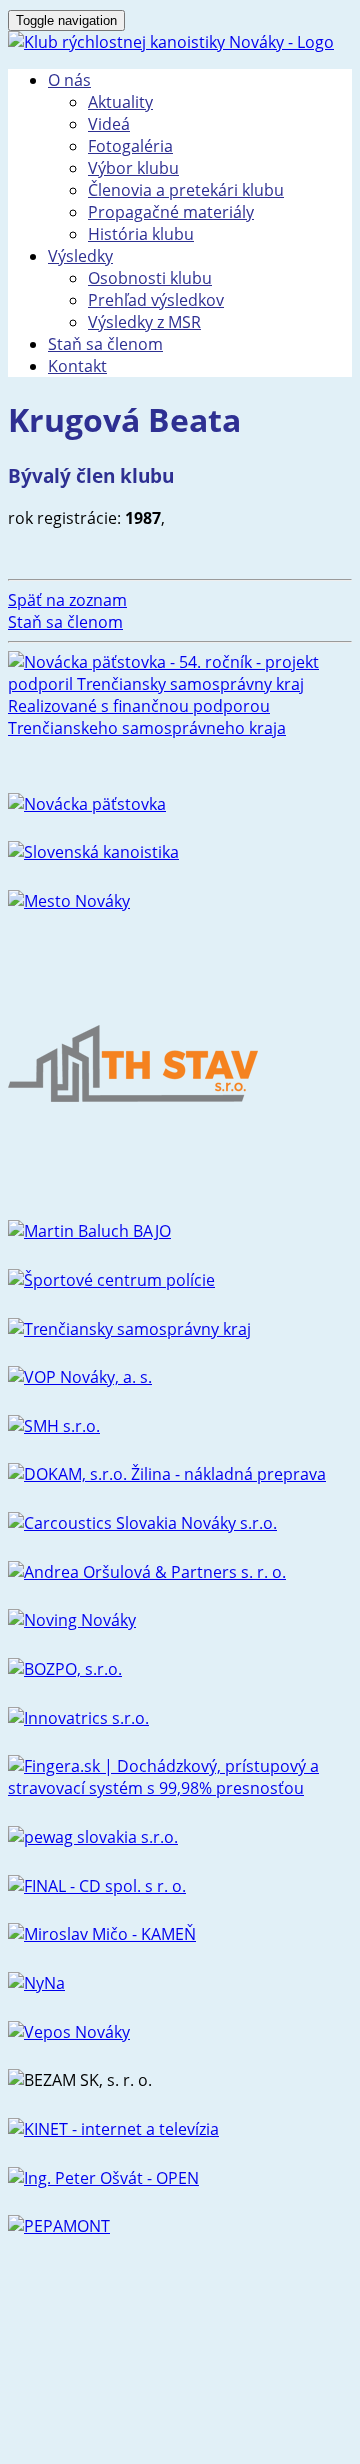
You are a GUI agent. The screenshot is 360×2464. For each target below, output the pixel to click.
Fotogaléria (130, 146)
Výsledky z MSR (144, 322)
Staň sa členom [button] (65, 622)
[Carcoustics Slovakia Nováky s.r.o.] (142, 1523)
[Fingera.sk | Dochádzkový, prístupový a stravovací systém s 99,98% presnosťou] (180, 1788)
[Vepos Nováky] (69, 2032)
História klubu (141, 234)
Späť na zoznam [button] (67, 600)
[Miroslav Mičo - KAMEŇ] (102, 1934)
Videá (109, 124)
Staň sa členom (105, 344)
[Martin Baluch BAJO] (89, 1231)
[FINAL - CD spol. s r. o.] (97, 1886)
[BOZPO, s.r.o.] (65, 1669)
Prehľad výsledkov (156, 300)
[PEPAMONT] (59, 2226)
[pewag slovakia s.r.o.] (93, 1837)
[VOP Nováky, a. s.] (80, 1377)
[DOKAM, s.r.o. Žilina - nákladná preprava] (167, 1474)
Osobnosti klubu (150, 278)
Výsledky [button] (80, 256)
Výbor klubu (133, 168)
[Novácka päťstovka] (87, 804)
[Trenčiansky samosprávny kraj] (129, 1329)
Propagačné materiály (171, 212)
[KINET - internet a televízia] (113, 2129)
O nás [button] (69, 80)
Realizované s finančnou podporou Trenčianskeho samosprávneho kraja (147, 717)
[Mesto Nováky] (69, 901)
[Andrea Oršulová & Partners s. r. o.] (147, 1572)
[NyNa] (36, 1983)
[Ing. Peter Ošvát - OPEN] (103, 2178)
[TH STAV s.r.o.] (133, 1183)
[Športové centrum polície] (111, 1280)
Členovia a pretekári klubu (186, 190)
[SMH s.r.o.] (54, 1426)
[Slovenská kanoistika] (93, 852)
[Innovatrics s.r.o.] (78, 1718)
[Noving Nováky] (72, 1620)
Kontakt (77, 366)
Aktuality (120, 102)
